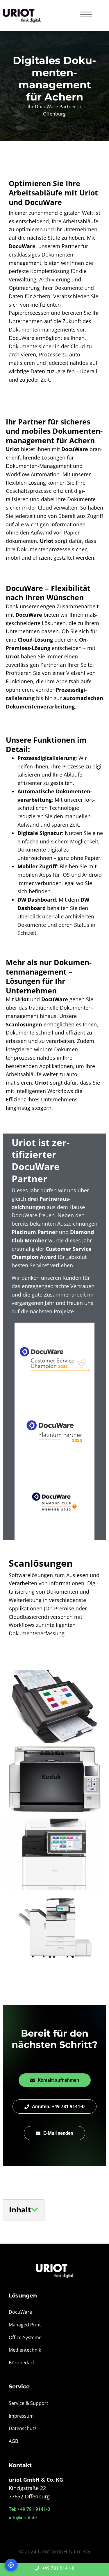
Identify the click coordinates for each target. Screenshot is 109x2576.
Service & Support (28, 2403)
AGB (13, 2441)
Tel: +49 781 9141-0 (29, 2509)
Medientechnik (25, 2350)
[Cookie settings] (11, 2565)
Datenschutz (23, 2428)
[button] (35, 2210)
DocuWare (20, 2312)
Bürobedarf (21, 2363)
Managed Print (25, 2325)
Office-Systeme (25, 2337)
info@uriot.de (23, 2518)
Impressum (21, 2416)
